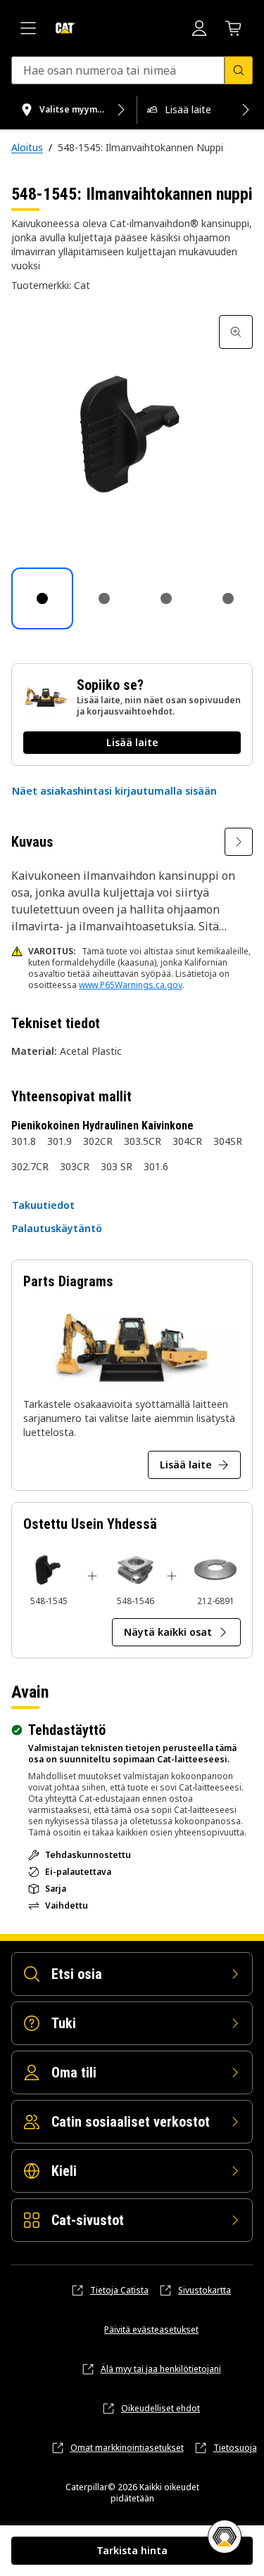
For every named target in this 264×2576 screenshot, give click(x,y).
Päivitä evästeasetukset (151, 2330)
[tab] (42, 598)
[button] (114, 791)
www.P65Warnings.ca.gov (131, 985)
